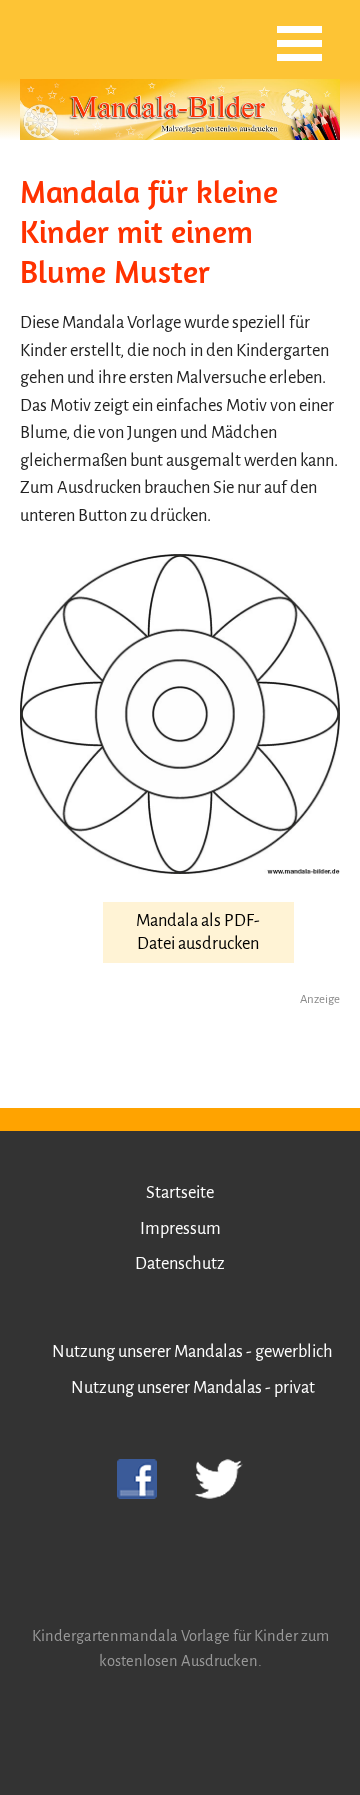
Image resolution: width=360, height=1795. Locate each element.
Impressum (180, 1228)
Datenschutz (180, 1263)
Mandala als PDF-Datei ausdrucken (198, 932)
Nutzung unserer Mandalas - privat (193, 1387)
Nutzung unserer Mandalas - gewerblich (192, 1351)
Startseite (180, 1192)
